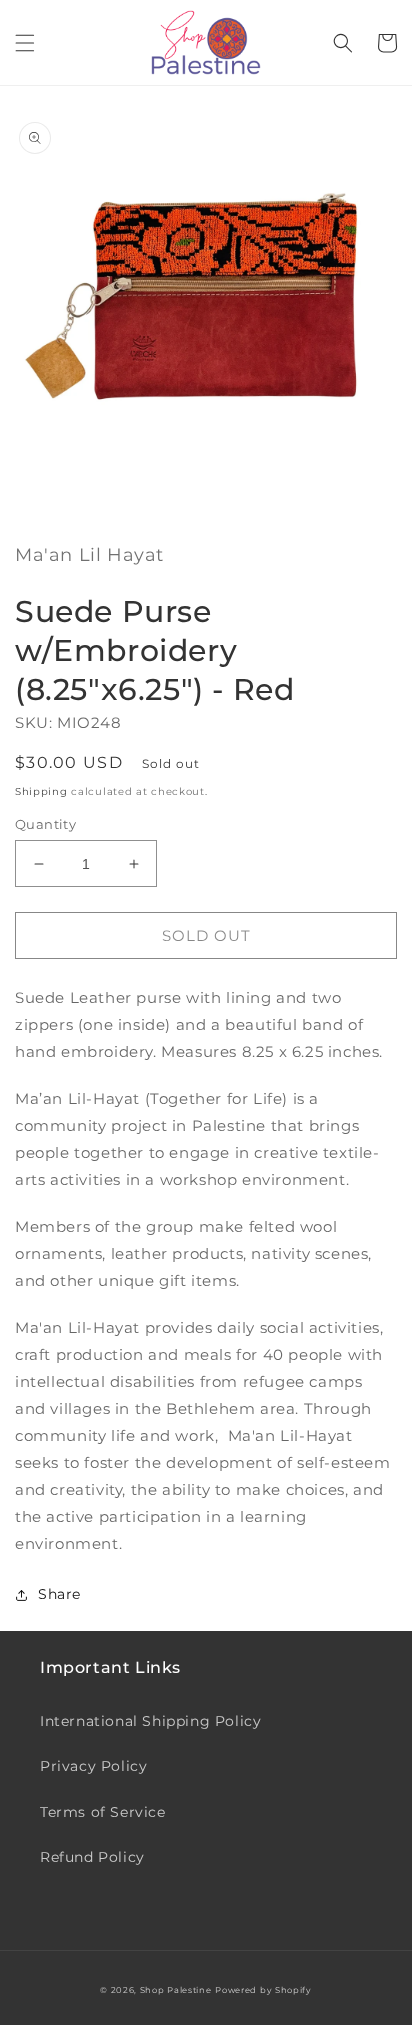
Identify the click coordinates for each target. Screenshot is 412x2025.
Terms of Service (103, 1812)
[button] (25, 43)
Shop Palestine (176, 1990)
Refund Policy (92, 1857)
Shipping (41, 791)
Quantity (45, 824)
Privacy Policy (93, 1766)
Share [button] (59, 1594)
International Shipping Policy (150, 1721)
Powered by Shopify (263, 1990)
